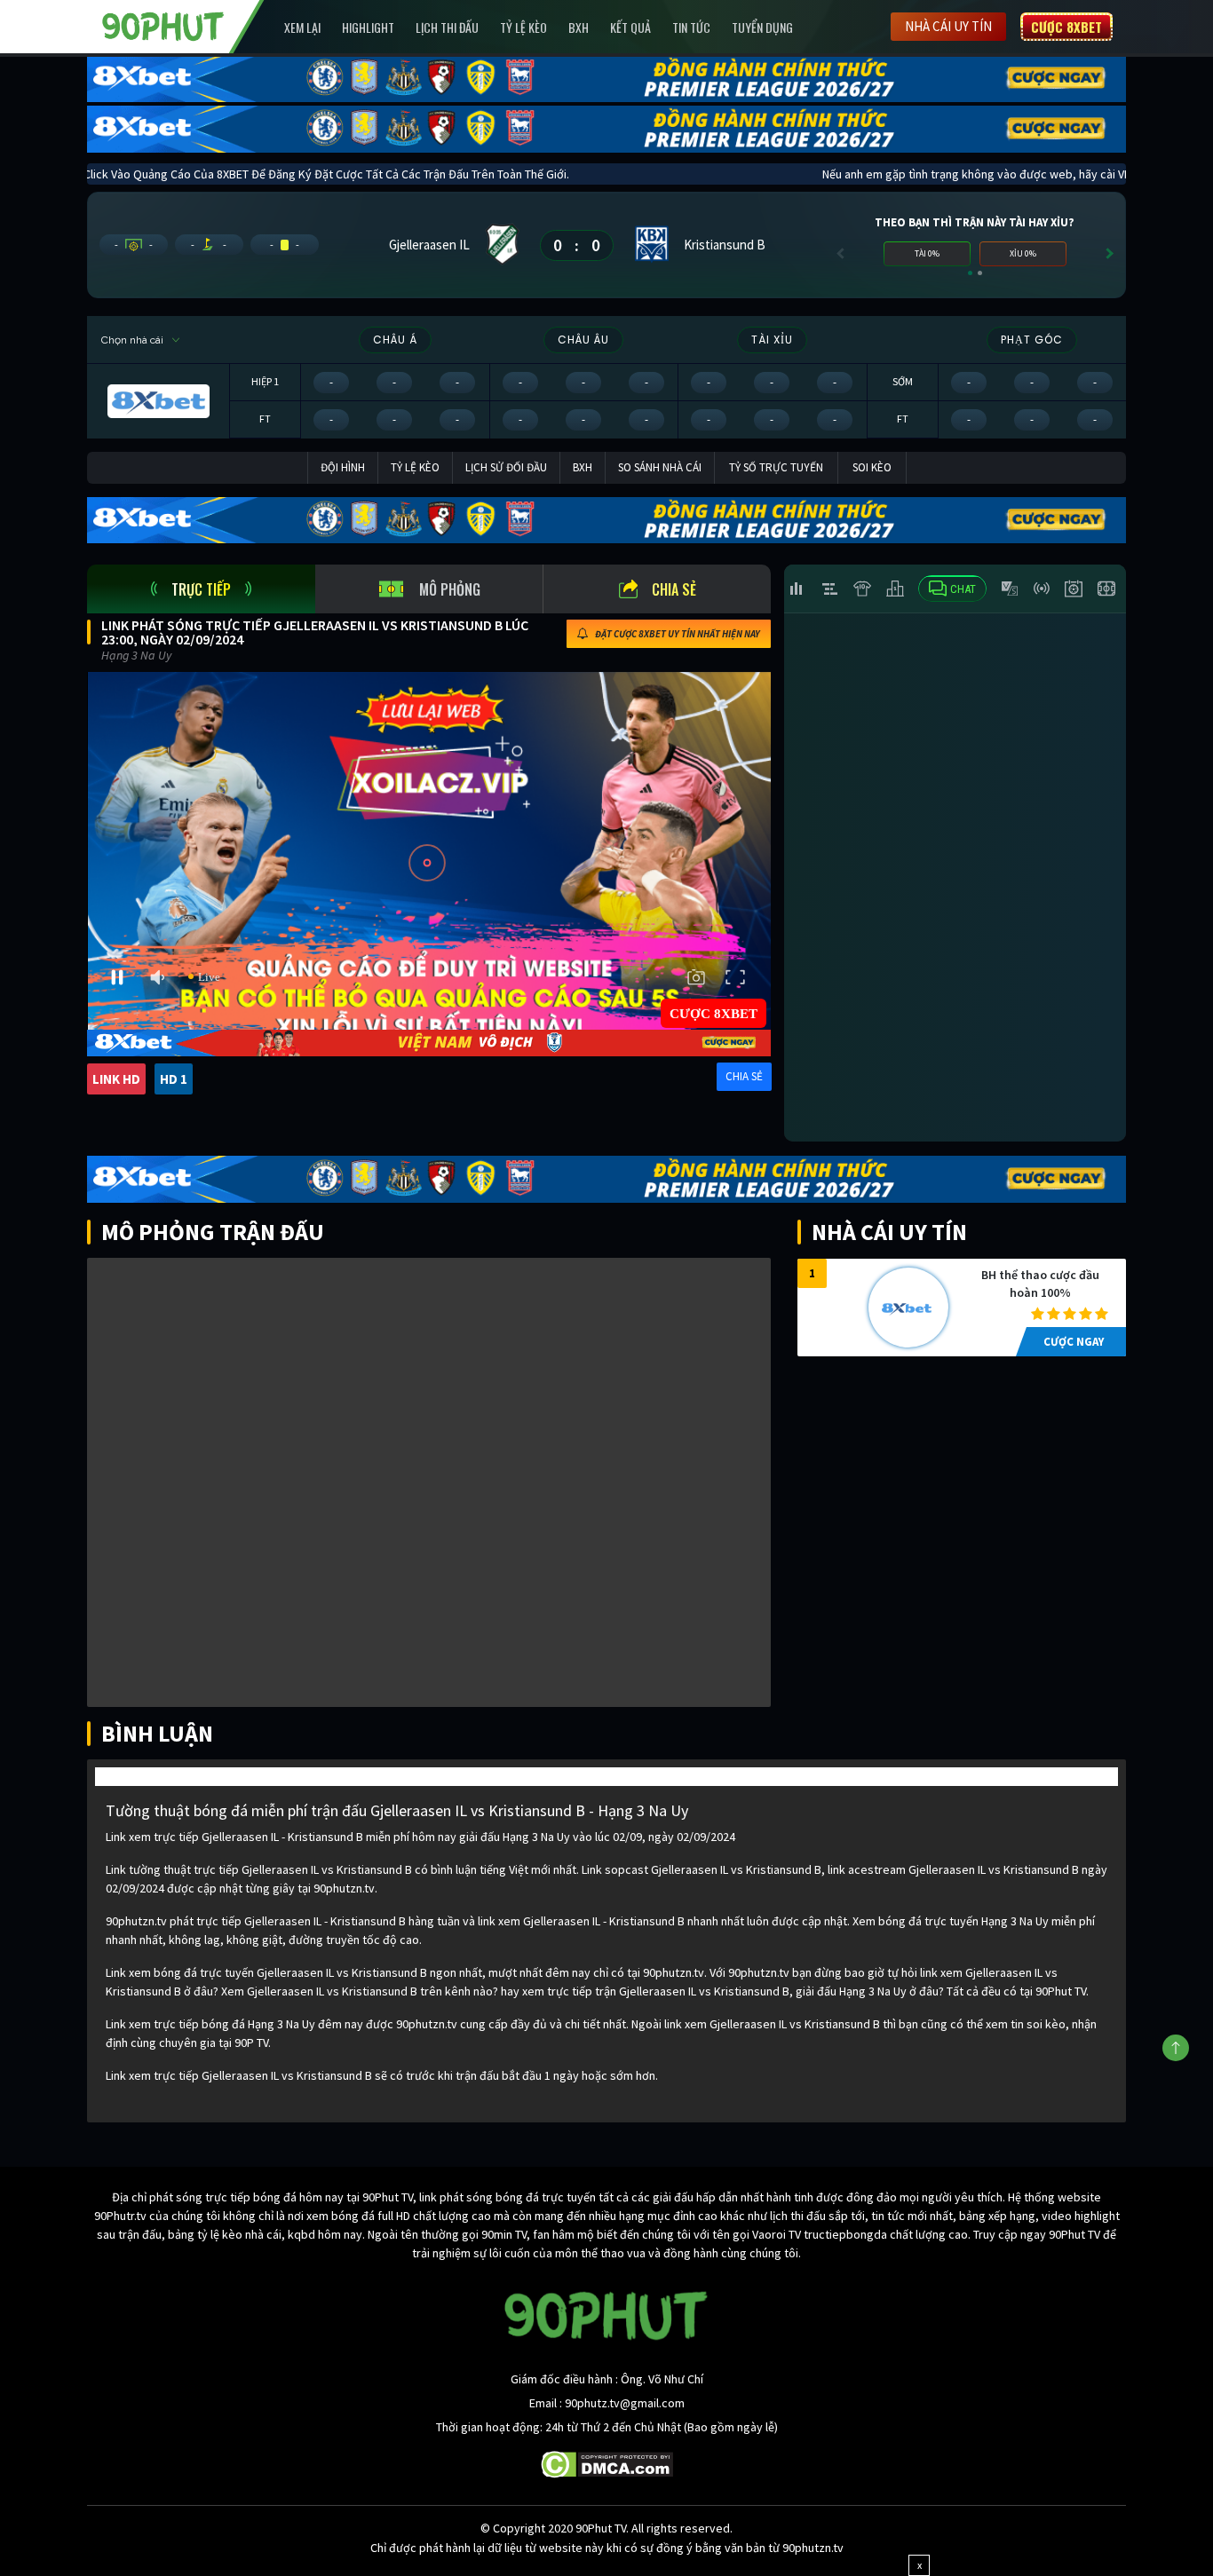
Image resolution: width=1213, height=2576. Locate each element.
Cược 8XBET (1066, 27)
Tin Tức (691, 27)
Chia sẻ (674, 589)
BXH (579, 27)
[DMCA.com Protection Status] (607, 2463)
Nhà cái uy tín (948, 26)
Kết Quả (630, 27)
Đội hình (343, 467)
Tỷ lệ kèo (523, 27)
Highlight (368, 27)
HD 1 (174, 1079)
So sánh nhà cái (660, 467)
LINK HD (116, 1079)
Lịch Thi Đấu (447, 27)
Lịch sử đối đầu (506, 467)
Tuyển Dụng (762, 27)
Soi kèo (872, 467)
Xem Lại (302, 27)
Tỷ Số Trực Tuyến (776, 467)
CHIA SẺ (744, 1076)
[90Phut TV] (163, 25)
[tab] (201, 589)
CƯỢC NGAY (1074, 1342)
